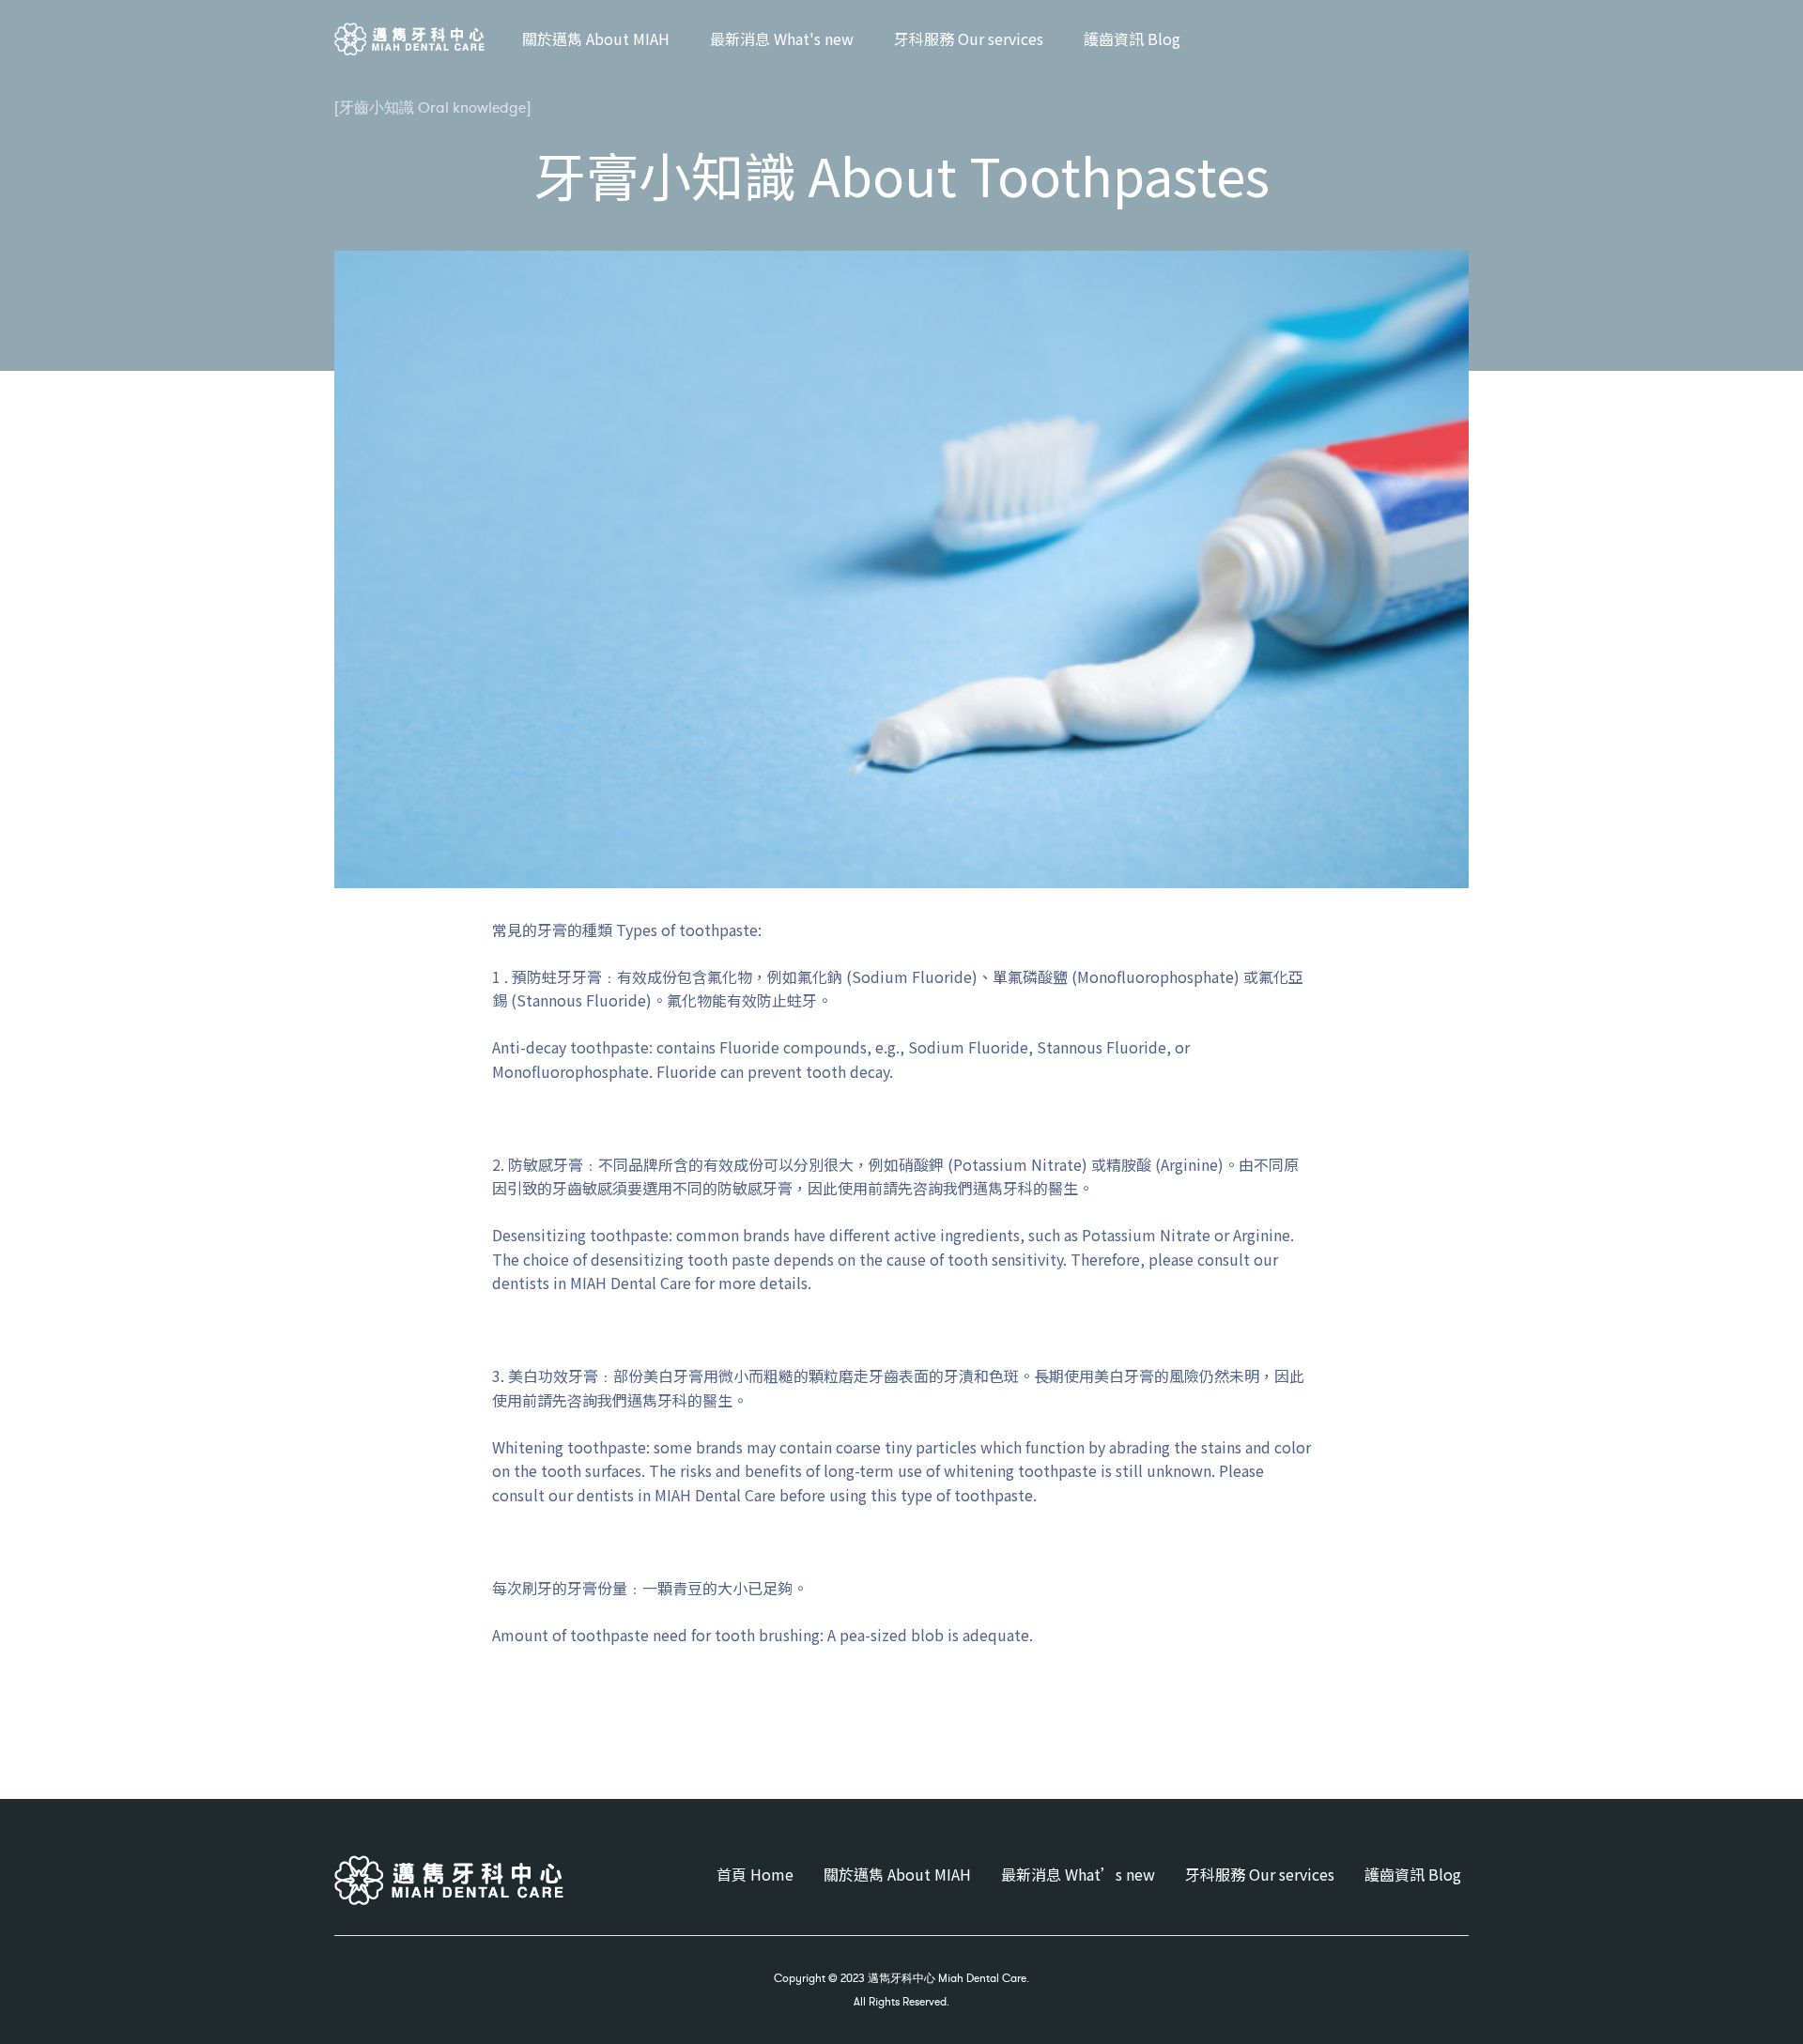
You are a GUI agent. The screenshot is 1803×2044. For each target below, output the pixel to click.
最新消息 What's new (782, 38)
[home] (409, 39)
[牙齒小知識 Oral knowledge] (432, 107)
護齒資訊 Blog (1132, 38)
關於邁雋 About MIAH (596, 38)
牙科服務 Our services (969, 38)
